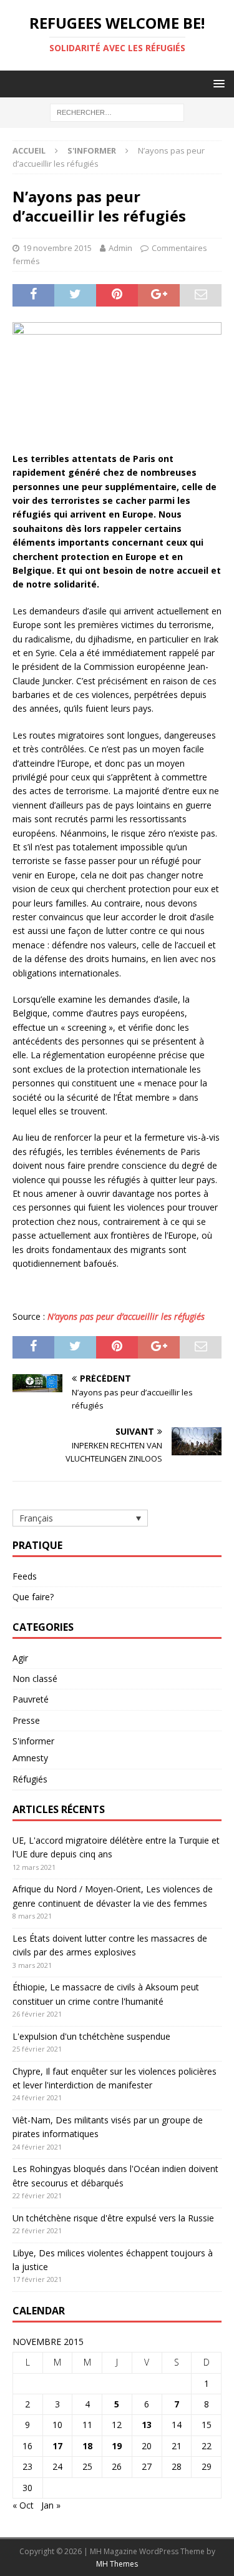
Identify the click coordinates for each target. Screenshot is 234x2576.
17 (57, 2446)
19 (117, 2446)
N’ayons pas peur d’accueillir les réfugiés (126, 1316)
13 (147, 2425)
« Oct (23, 2505)
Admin (120, 248)
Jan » (51, 2505)
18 (87, 2446)
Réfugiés (30, 1779)
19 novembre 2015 (57, 248)
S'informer (33, 1741)
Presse (26, 1720)
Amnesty (30, 1758)
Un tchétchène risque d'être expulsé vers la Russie (113, 2218)
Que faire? (33, 1597)
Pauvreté (31, 1699)
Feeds (25, 1576)
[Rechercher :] (117, 112)
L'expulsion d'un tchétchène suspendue (91, 2036)
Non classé (35, 1679)
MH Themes (117, 2564)
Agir (20, 1658)
